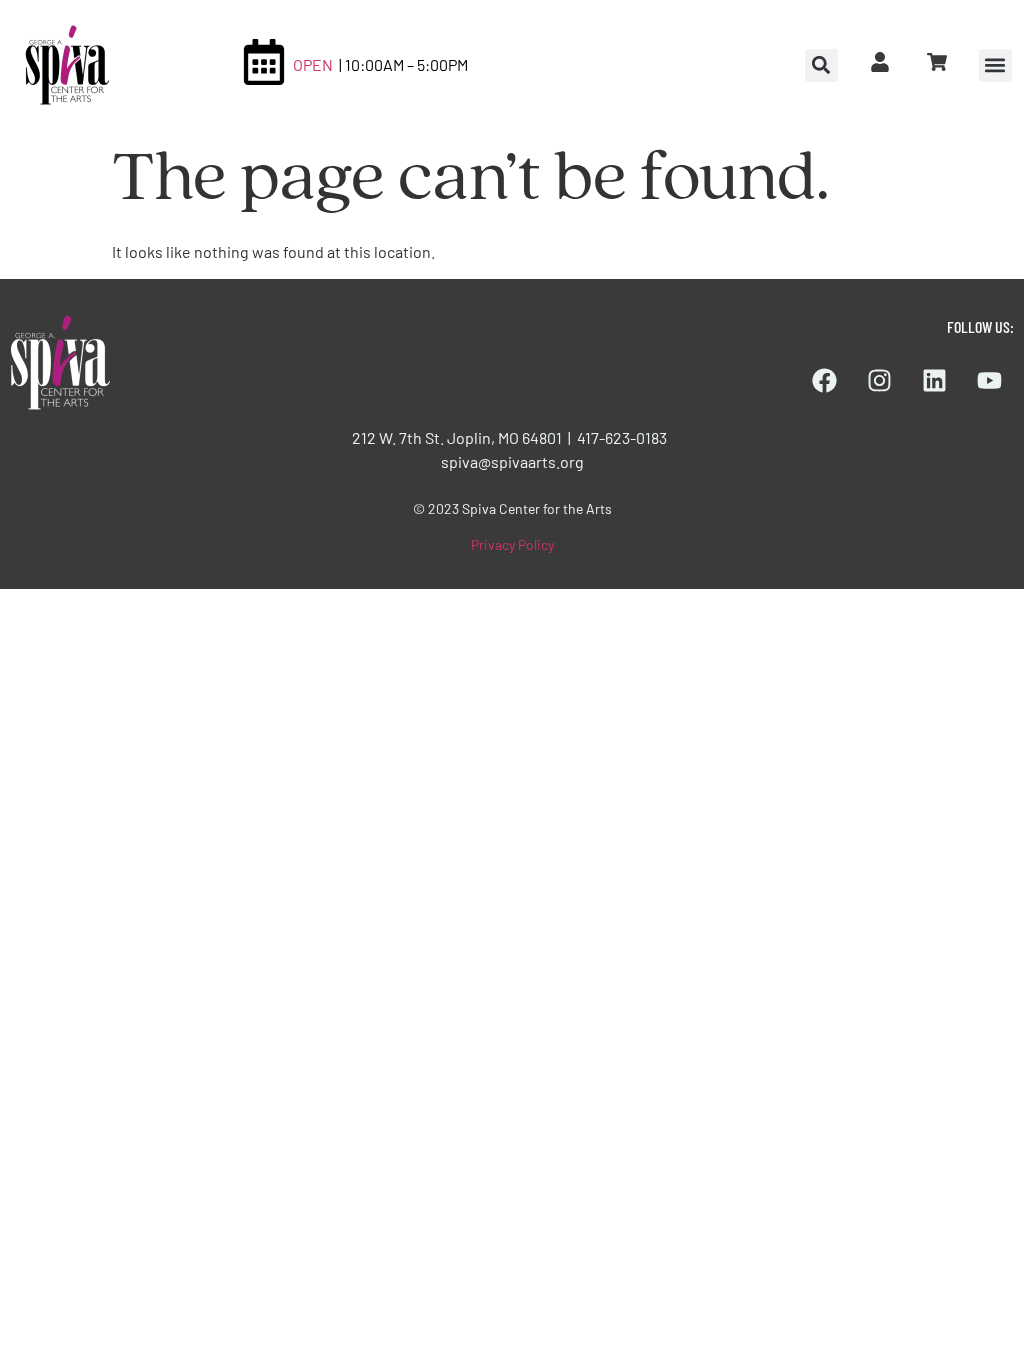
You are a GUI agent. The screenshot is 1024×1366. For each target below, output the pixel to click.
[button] (995, 65)
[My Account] (880, 62)
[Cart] (937, 62)
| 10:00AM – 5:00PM (403, 64)
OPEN (313, 64)
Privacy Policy (512, 544)
